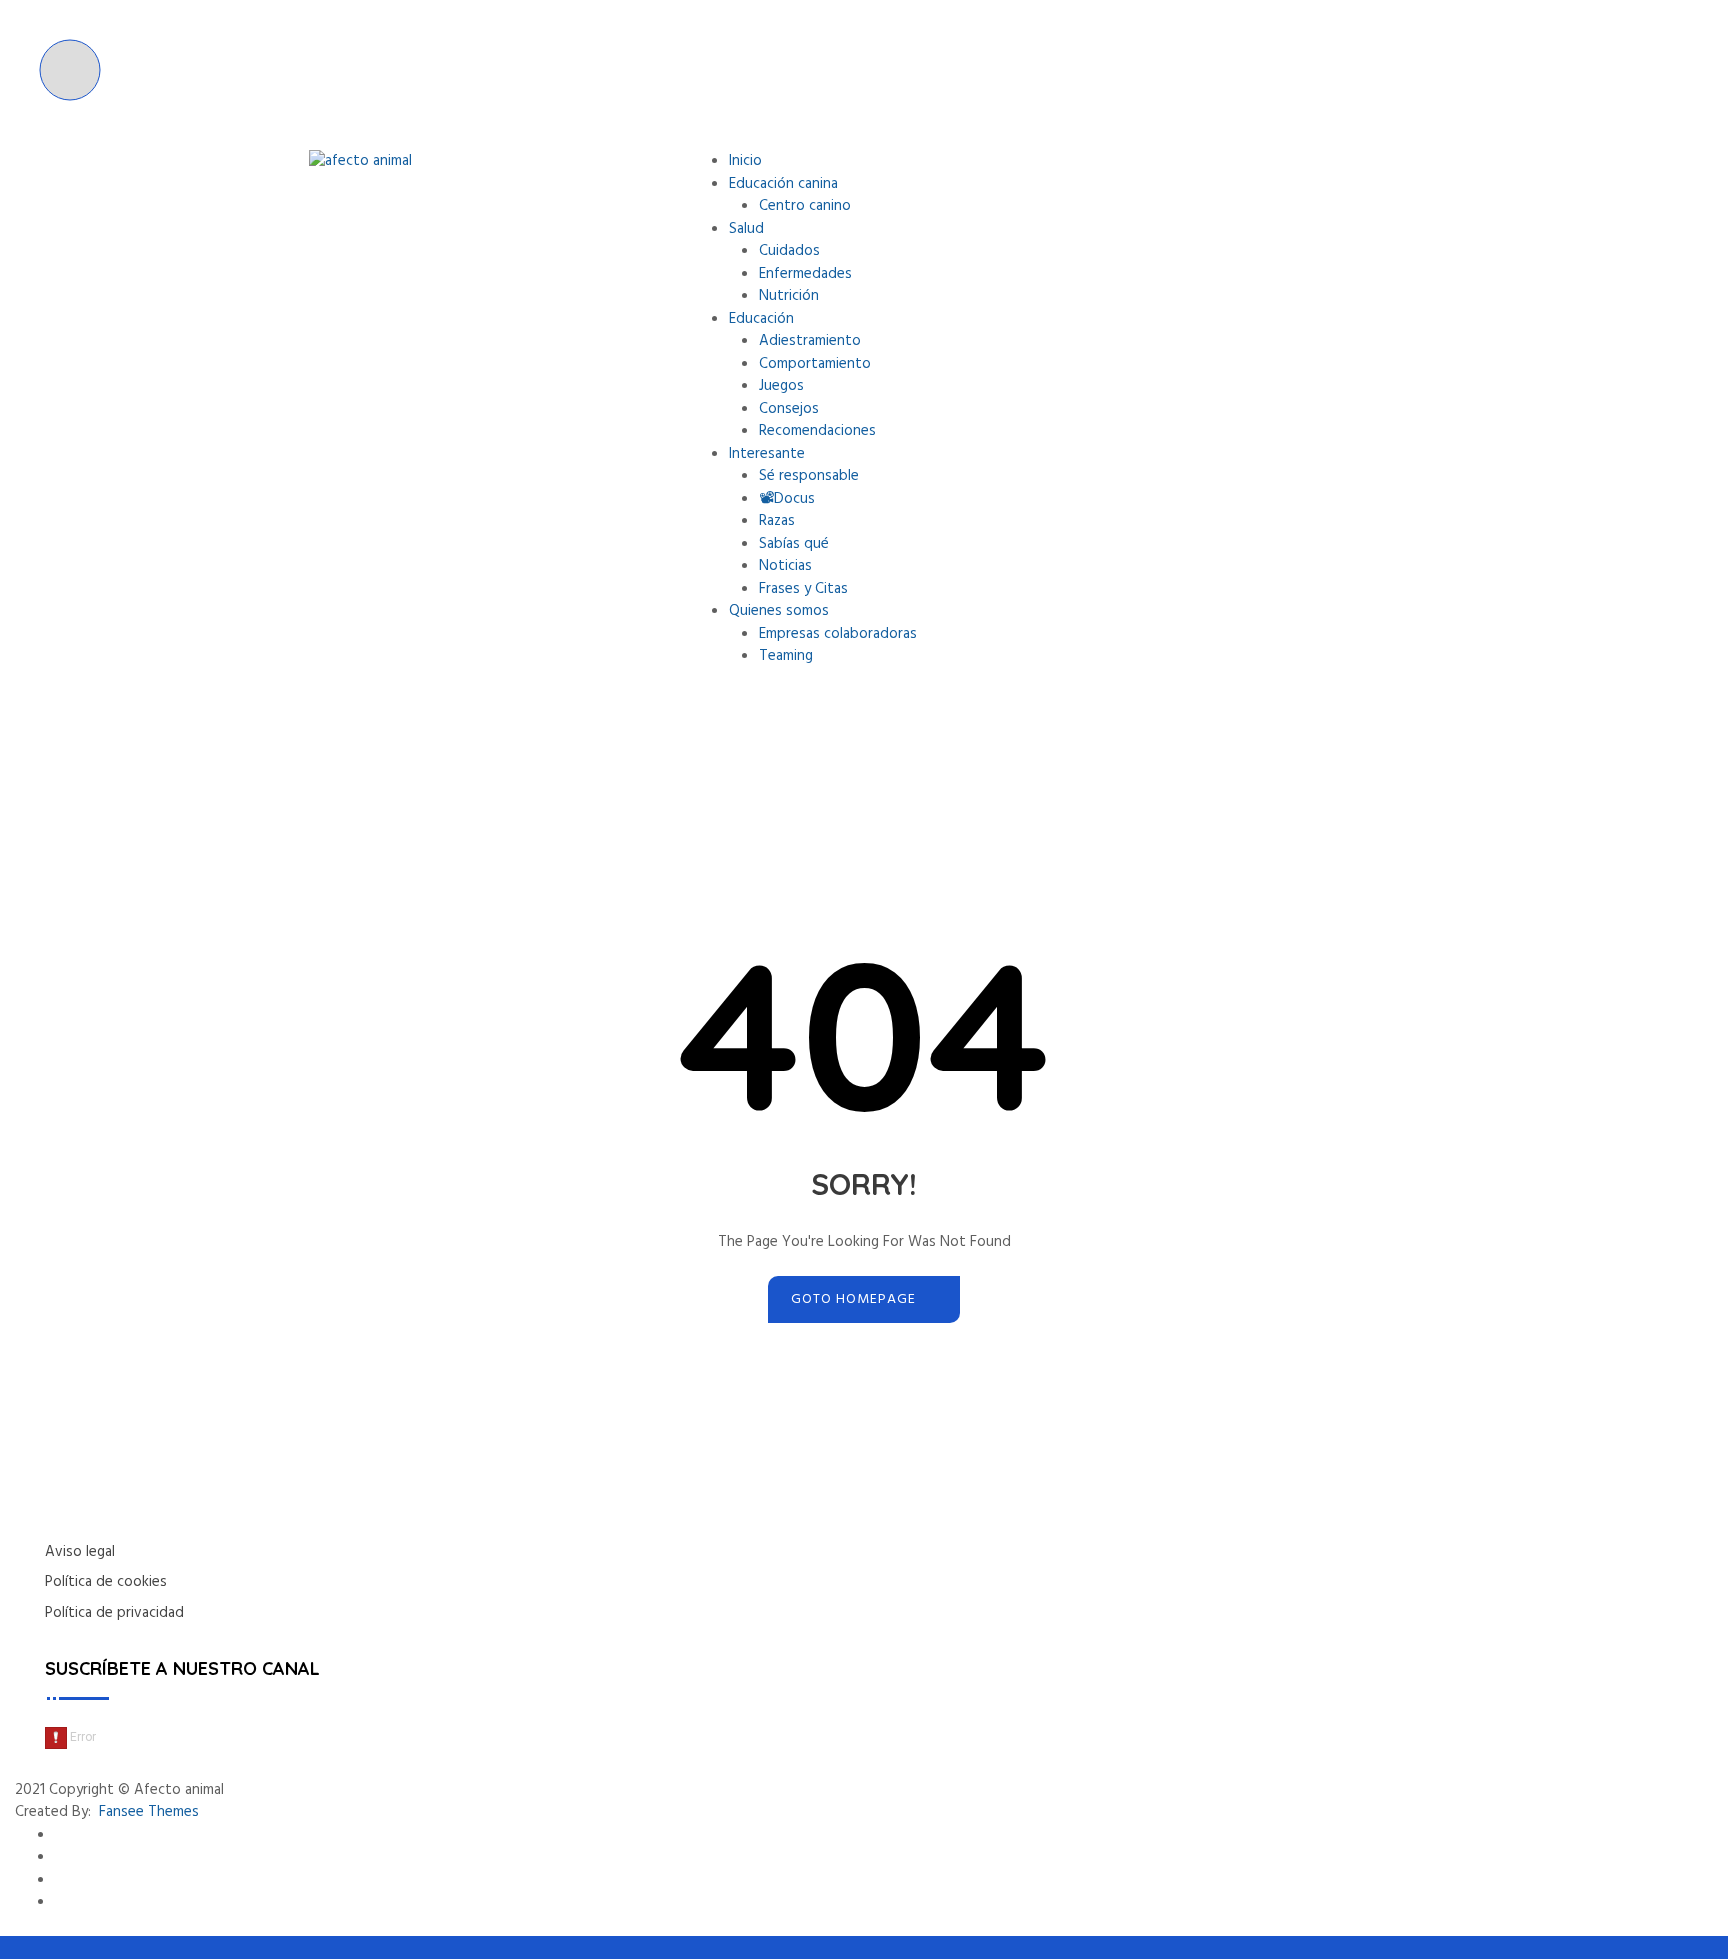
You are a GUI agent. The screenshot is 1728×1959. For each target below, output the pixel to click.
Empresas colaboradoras (838, 634)
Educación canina (783, 184)
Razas (777, 521)
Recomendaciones (817, 431)
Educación (761, 319)
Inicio (745, 161)
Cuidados (789, 251)
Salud (746, 229)
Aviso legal (80, 1552)
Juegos (781, 386)
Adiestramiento (810, 341)
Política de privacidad (114, 1613)
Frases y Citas (803, 589)
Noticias (785, 566)
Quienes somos (779, 611)
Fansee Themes (149, 1812)
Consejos (789, 409)
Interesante (767, 454)
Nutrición (789, 296)
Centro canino (805, 206)
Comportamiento (815, 364)
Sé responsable (809, 476)
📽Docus (787, 499)
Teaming (786, 656)
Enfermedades (805, 274)
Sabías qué (794, 544)
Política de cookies (106, 1582)
